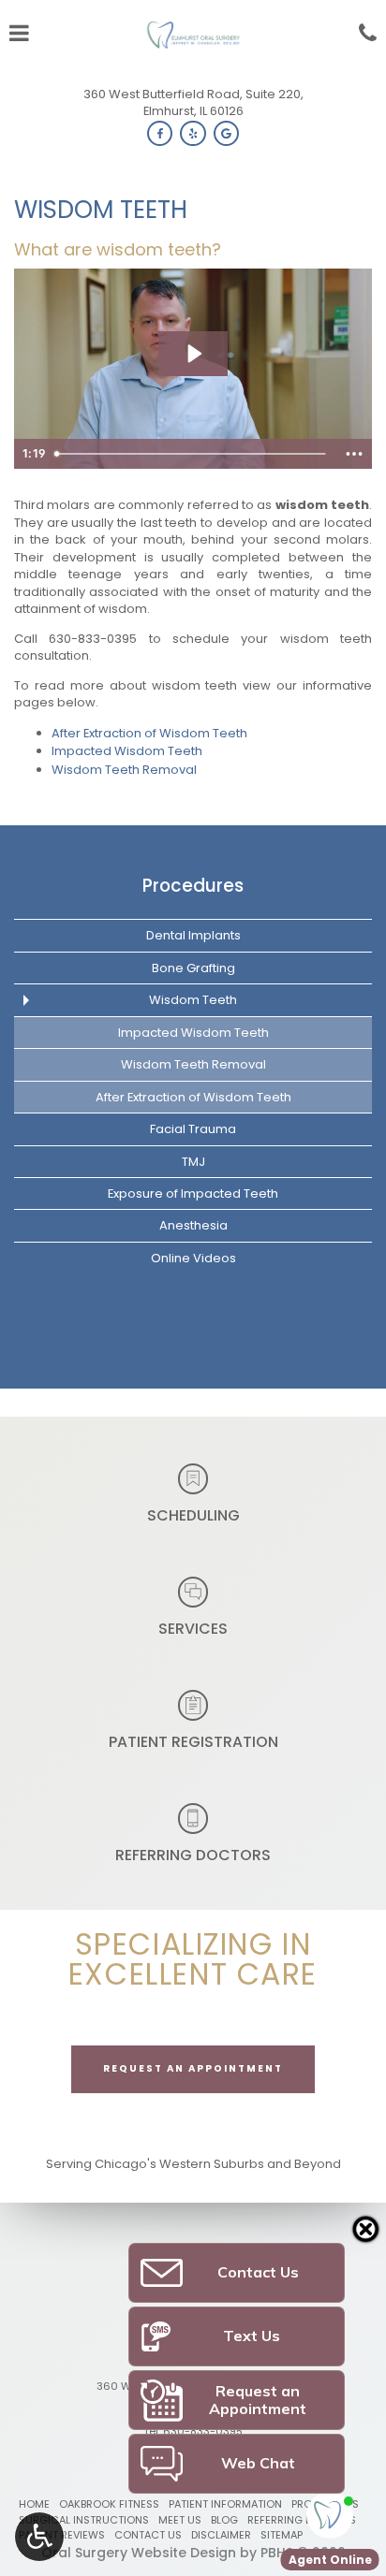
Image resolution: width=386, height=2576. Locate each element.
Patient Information (225, 2504)
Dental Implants (193, 935)
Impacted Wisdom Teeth (127, 751)
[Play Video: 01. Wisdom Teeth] (193, 354)
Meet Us (180, 2520)
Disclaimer (221, 2535)
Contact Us (148, 2535)
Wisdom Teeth (193, 1000)
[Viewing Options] (39, 2537)
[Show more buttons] (354, 454)
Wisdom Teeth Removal (124, 770)
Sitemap (282, 2535)
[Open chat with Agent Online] (330, 2515)
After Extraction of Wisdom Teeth (149, 733)
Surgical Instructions (84, 2520)
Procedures (193, 886)
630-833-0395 (93, 639)
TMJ (193, 1162)
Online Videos (193, 1258)
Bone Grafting (193, 968)
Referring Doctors (302, 2520)
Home (34, 2504)
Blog (224, 2520)
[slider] (193, 454)
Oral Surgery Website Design (139, 2553)
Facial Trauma (193, 1129)
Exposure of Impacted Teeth (193, 1193)
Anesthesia (193, 1225)
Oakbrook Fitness (109, 2504)
